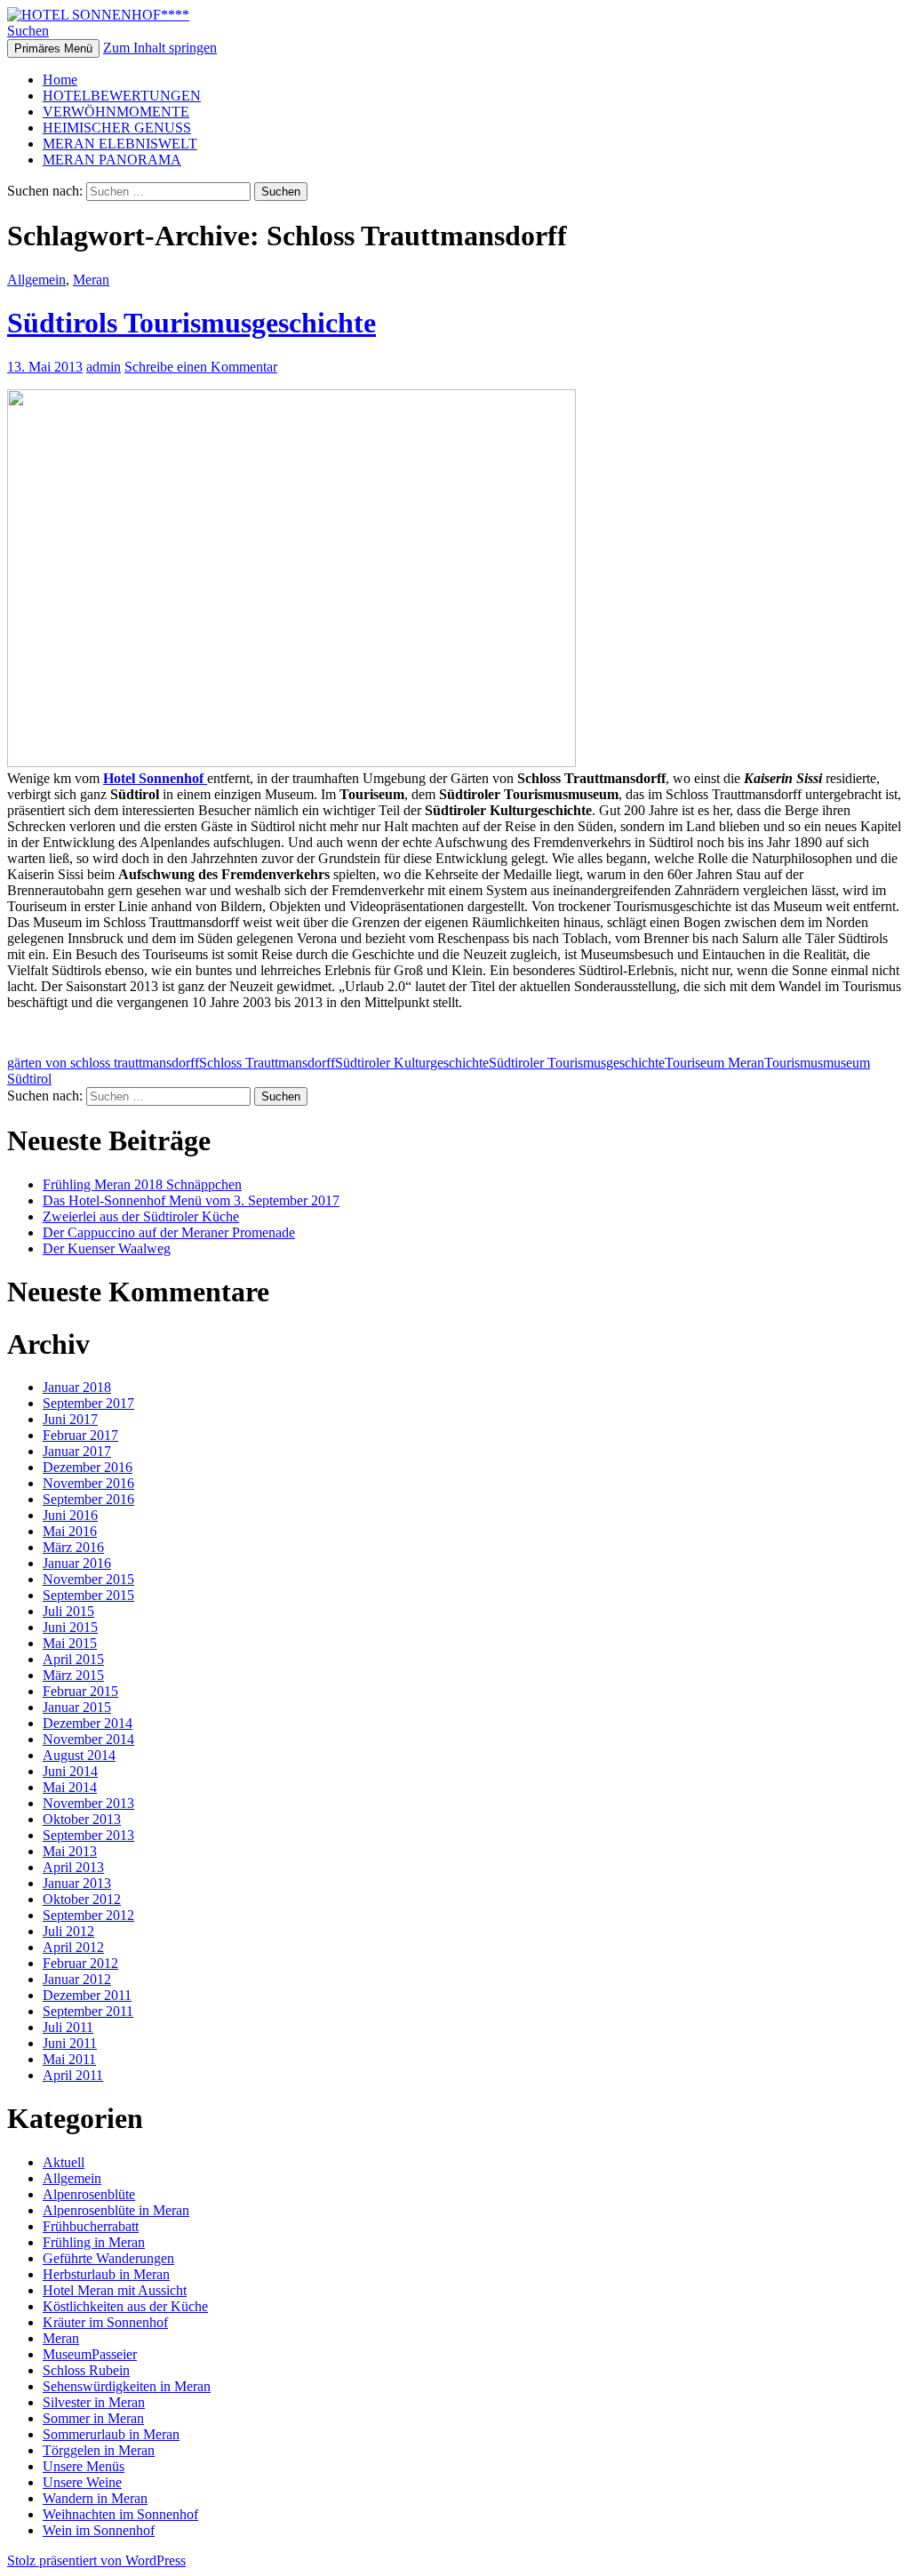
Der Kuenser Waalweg (107, 1248)
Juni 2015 (70, 1627)
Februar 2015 (80, 1691)
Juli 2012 (68, 1931)
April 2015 (73, 1659)
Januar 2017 (77, 1451)
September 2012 (88, 1915)
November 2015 (88, 1579)
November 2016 (88, 1483)
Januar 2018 (77, 1387)
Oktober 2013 (82, 1819)
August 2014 (79, 1755)
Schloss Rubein (86, 2370)
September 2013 (88, 1835)
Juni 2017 (70, 1419)
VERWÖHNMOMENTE (116, 112)
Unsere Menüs (84, 2466)
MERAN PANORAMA (112, 160)
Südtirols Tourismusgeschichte (192, 323)
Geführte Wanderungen (108, 2258)
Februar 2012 (80, 1963)
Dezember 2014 (88, 1723)
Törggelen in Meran (99, 2450)
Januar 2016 (77, 1563)
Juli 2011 (68, 2027)
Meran (91, 280)
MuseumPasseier (90, 2354)
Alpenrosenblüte (89, 2194)
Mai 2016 (70, 1531)
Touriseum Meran (714, 1063)
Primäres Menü (53, 48)
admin (104, 367)
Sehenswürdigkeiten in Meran (127, 2386)
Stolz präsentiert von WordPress (96, 2560)
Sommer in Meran (93, 2418)
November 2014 (88, 1739)
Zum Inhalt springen (160, 48)
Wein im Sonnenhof (99, 2530)
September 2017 (88, 1403)
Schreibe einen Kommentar (201, 367)
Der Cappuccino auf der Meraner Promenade (169, 1232)
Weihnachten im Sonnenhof (120, 2514)
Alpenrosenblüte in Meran (116, 2210)
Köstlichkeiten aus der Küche (125, 2306)
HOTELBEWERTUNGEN (122, 96)
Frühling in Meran (94, 2242)
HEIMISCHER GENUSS (117, 128)
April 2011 (73, 2075)
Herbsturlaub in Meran (106, 2274)
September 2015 (88, 1595)
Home (60, 80)
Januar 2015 (77, 1707)
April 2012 (73, 1947)
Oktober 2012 (82, 1899)
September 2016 (88, 1499)
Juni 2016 (70, 1515)
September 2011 (88, 2011)
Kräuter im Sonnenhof (105, 2322)
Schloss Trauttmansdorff (267, 1063)
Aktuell (64, 2162)
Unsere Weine (82, 2482)
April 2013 (73, 1867)
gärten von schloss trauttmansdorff (103, 1063)
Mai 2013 (70, 1851)
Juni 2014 (70, 1771)
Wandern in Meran (95, 2498)
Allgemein (36, 280)
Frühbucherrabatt (91, 2226)
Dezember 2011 (87, 1995)
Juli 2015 (68, 1611)
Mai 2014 (70, 1787)
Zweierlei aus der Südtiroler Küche (141, 1216)
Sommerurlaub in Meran (111, 2434)
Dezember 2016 (88, 1467)
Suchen (28, 31)
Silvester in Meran (94, 2402)
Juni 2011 (70, 2043)
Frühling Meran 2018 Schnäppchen (142, 1184)
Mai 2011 (69, 2059)
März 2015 (73, 1675)
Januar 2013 (77, 1883)
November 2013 (88, 1803)
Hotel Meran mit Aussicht (115, 2290)
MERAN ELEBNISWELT (120, 144)
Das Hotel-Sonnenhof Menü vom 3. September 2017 (191, 1200)
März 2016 (73, 1547)
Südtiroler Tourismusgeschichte (577, 1063)
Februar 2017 (80, 1435)
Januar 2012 (77, 1979)
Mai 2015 (70, 1643)
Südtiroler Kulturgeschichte (412, 1063)
